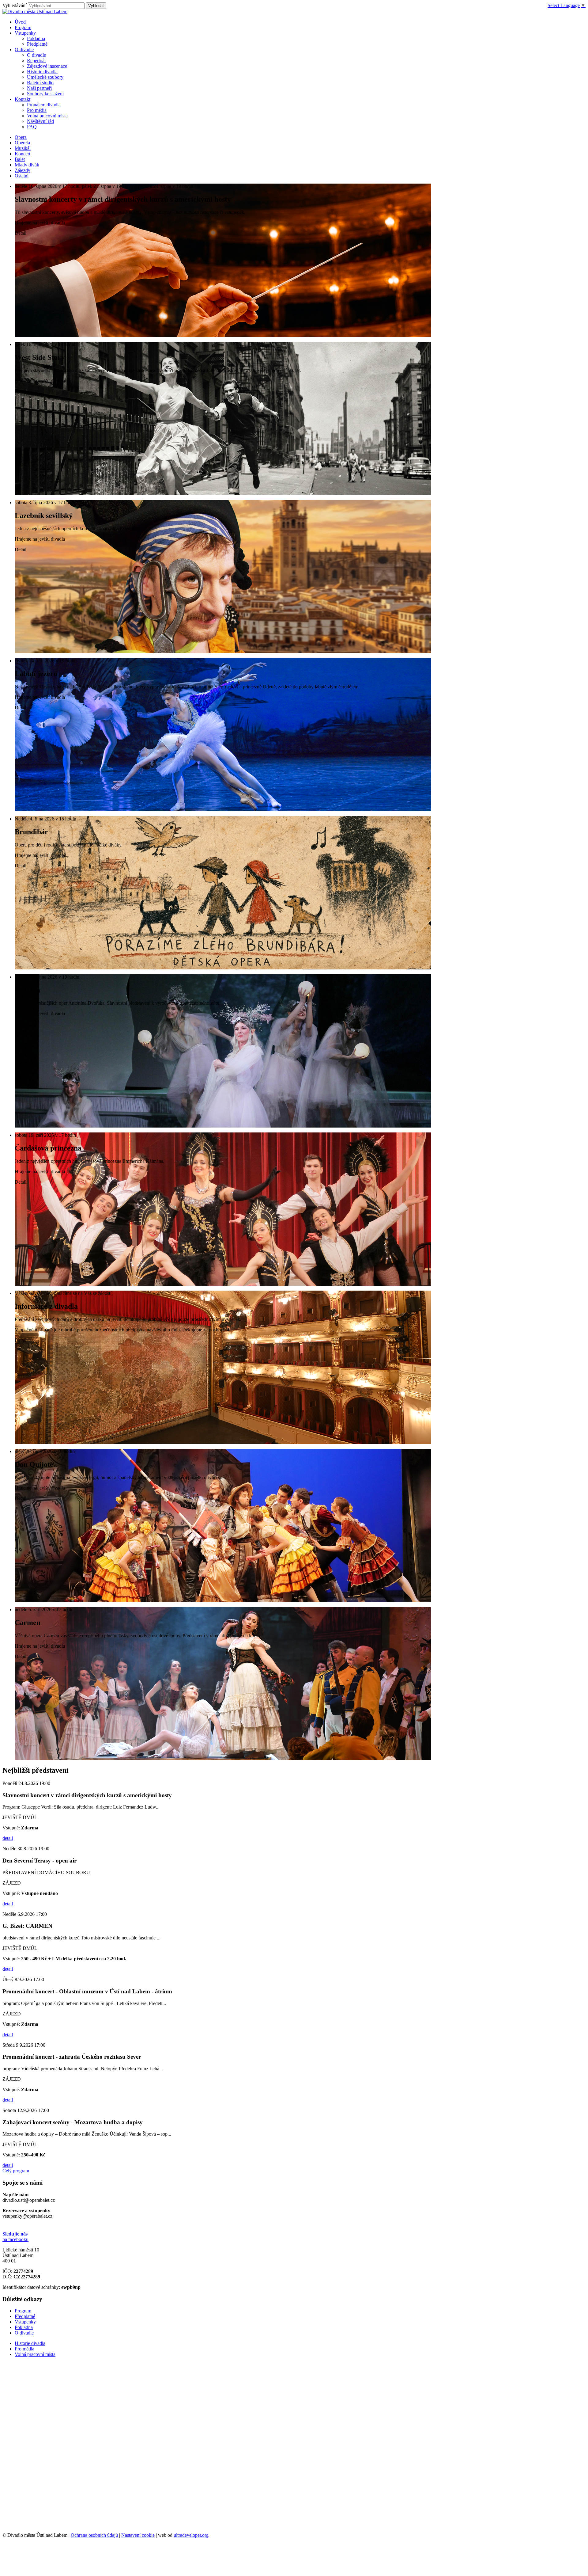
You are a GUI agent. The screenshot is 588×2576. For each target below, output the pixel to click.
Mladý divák (27, 165)
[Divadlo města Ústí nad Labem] (35, 11)
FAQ (32, 127)
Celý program (16, 2171)
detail (8, 1838)
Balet (20, 159)
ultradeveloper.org (191, 2535)
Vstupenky (25, 2322)
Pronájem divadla (44, 105)
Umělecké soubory (45, 77)
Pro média (37, 110)
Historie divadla (42, 72)
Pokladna (36, 38)
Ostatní (22, 176)
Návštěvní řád (40, 121)
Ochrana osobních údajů (94, 2535)
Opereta (22, 143)
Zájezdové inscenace (47, 66)
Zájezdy (23, 170)
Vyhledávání (15, 5)
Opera (21, 137)
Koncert (23, 154)
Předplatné (37, 44)
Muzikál (23, 148)
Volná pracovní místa (47, 116)
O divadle (36, 55)
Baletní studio (40, 83)
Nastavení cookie (138, 2535)
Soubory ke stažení (45, 94)
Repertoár (36, 61)
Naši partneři (39, 88)
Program (23, 2311)
